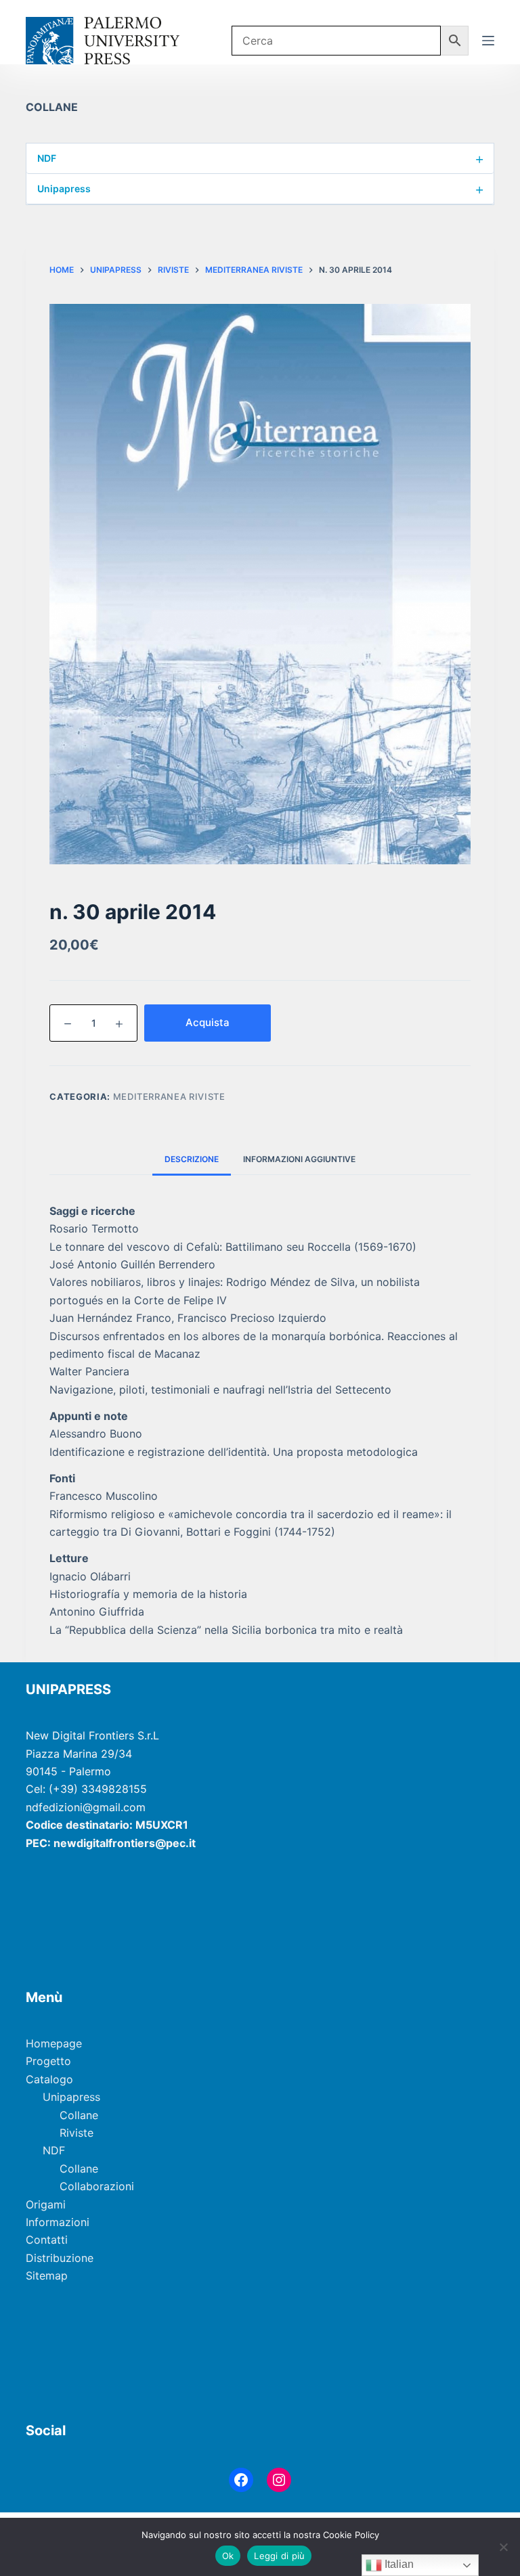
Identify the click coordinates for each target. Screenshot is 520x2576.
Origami (46, 2204)
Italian (398, 2564)
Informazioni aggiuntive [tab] (299, 1159)
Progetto (48, 2061)
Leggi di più (279, 2556)
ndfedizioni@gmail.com (86, 1807)
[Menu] (488, 41)
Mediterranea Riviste (169, 1096)
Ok (228, 2556)
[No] (503, 2547)
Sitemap (47, 2275)
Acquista (208, 1022)
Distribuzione (60, 2258)
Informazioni (58, 2222)
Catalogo (49, 2079)
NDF (260, 158)
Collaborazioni (97, 2186)
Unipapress (260, 189)
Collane (79, 2115)
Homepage (54, 2043)
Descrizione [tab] (192, 1159)
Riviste (77, 2133)
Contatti (47, 2240)
